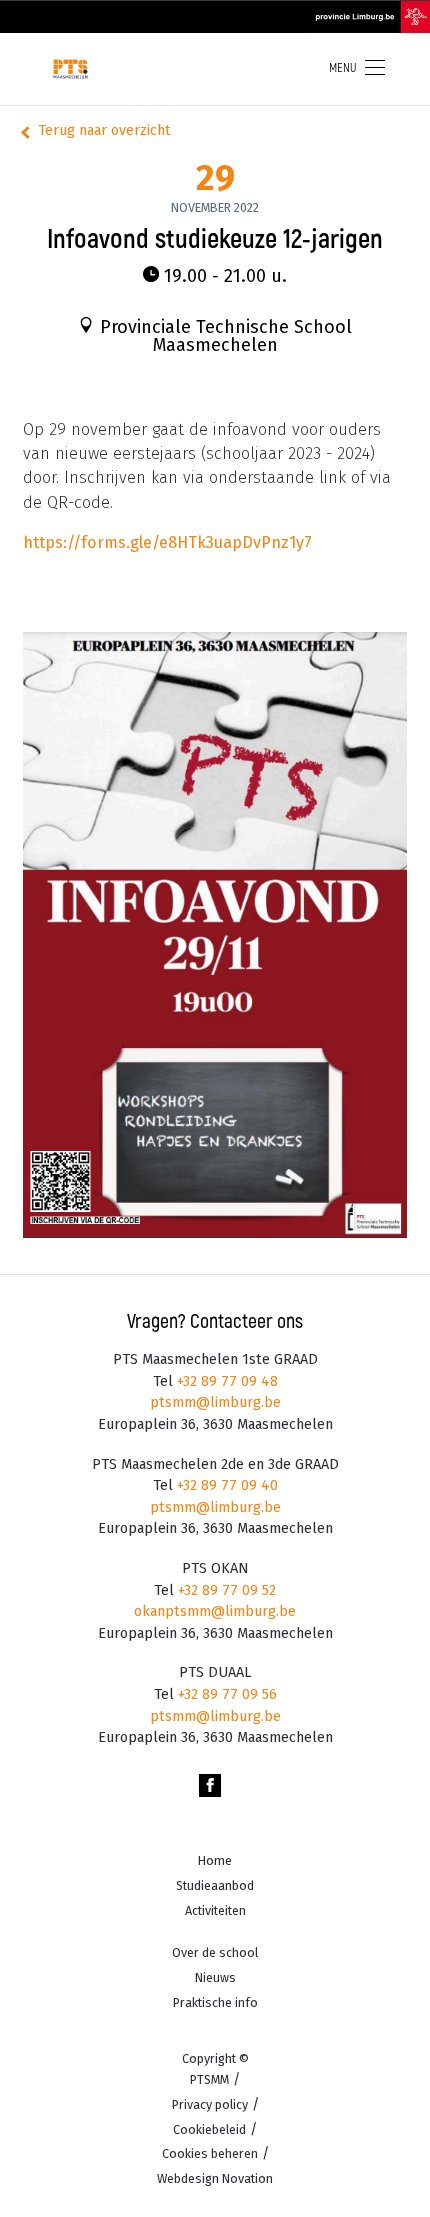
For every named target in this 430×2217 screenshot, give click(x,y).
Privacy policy (210, 2104)
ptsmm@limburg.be (215, 1402)
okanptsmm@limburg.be (215, 1611)
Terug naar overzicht (104, 130)
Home (215, 1860)
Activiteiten (215, 1910)
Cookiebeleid (209, 2129)
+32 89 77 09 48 (225, 1381)
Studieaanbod (215, 1885)
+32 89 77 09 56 (225, 1694)
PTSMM (209, 2079)
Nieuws (215, 1977)
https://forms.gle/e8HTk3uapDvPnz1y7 (167, 542)
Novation (215, 2178)
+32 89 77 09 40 (225, 1485)
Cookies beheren (210, 2153)
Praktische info (215, 2002)
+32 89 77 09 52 (225, 1590)
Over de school (215, 1952)
